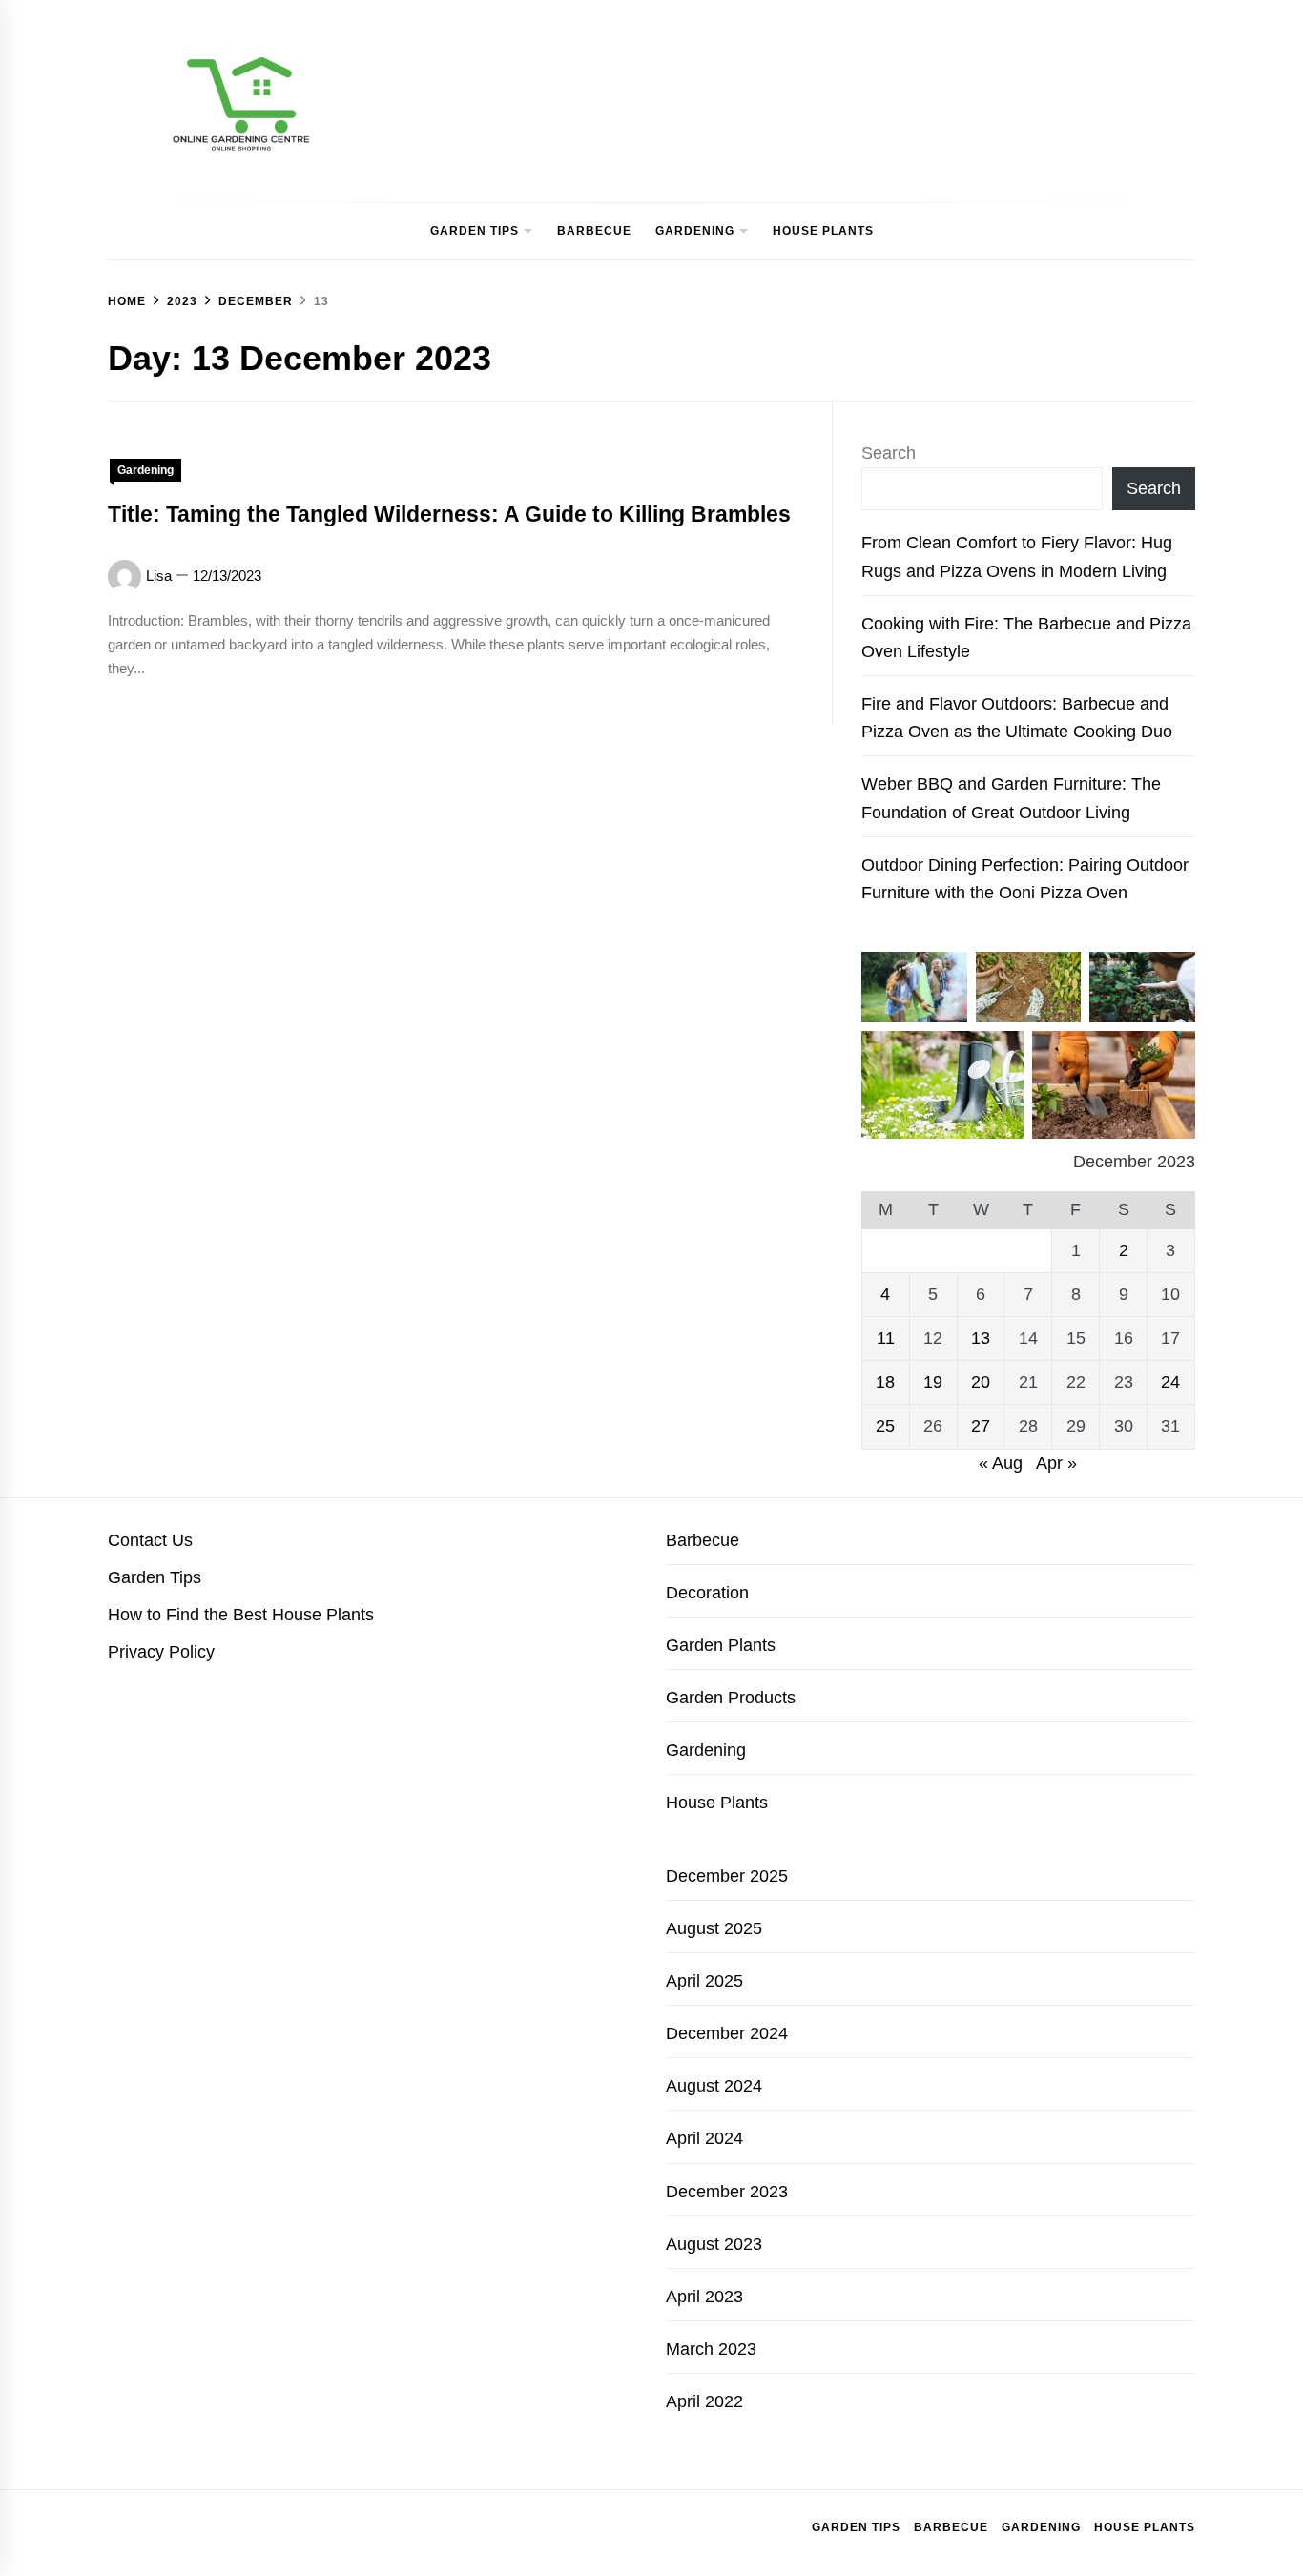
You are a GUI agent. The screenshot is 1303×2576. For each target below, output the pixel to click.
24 (1170, 1382)
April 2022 (704, 2401)
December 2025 (727, 1876)
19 (933, 1382)
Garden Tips (475, 231)
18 (885, 1382)
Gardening (695, 231)
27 (981, 1426)
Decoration (707, 1593)
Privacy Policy (161, 1652)
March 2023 (711, 2349)
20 (981, 1382)
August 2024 (714, 2086)
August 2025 (714, 1928)
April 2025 (704, 1981)
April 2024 (704, 2138)
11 (886, 1338)
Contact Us (150, 1540)
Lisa (159, 576)
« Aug (1001, 1463)
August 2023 (714, 2244)
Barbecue (594, 231)
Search (889, 453)
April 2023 (704, 2297)
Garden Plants (721, 1645)
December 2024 (727, 2033)
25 (885, 1426)
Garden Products (731, 1698)
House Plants (823, 231)
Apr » (1056, 1463)
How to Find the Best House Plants (241, 1615)
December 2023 (727, 2192)
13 (981, 1338)
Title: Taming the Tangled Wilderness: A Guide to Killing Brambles (449, 514)
